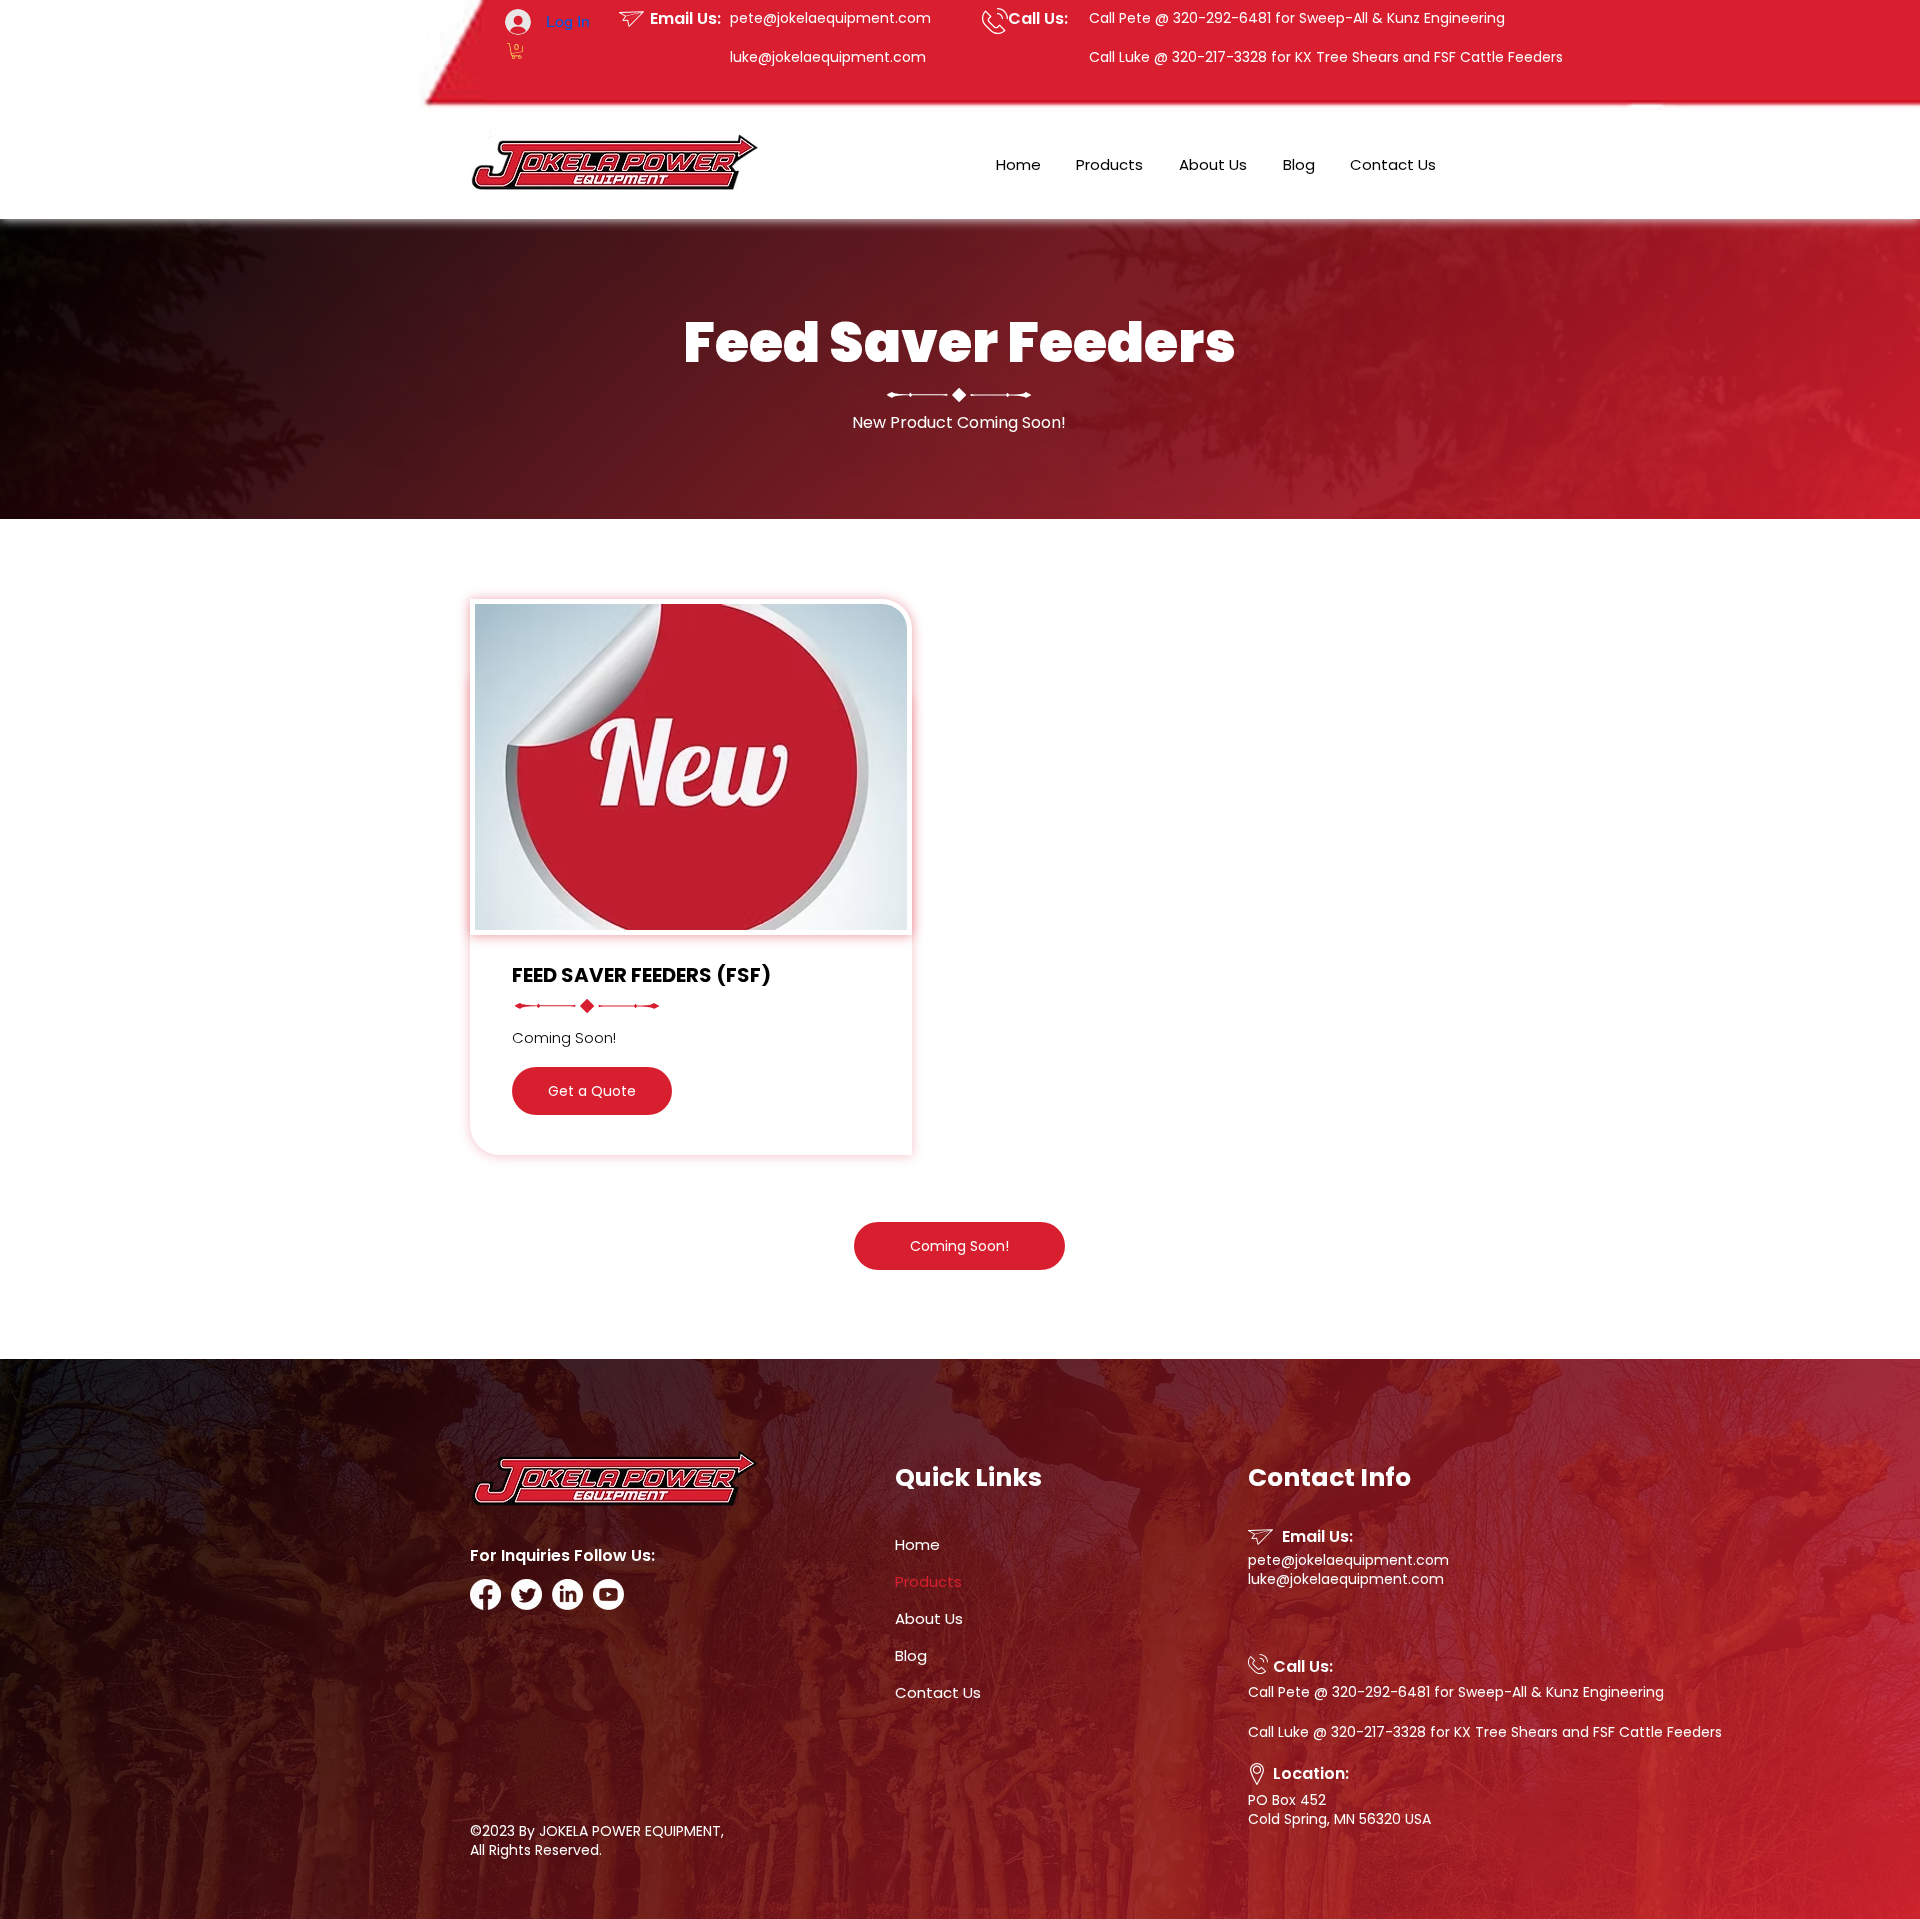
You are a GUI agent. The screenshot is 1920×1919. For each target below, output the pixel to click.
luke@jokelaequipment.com (828, 57)
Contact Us (938, 1692)
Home (917, 1544)
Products (928, 1581)
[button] (516, 51)
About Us (929, 1618)
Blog (911, 1655)
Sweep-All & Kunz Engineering (1402, 18)
